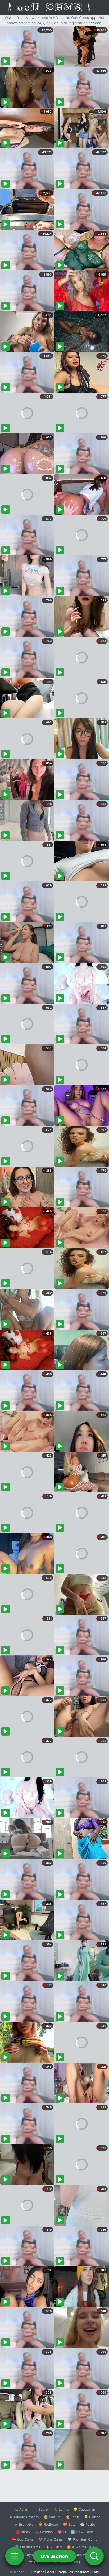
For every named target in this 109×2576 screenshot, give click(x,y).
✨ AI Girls (53, 2547)
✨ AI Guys (24, 2555)
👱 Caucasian (84, 2509)
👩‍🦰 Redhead (48, 2524)
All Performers (79, 2572)
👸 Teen (72, 2517)
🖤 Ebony (41, 2509)
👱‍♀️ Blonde (92, 2517)
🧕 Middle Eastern (24, 2517)
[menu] (15, 2556)
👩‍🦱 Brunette (24, 2524)
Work (50, 2572)
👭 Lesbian (44, 2532)
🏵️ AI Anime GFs (80, 2547)
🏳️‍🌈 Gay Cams (23, 2539)
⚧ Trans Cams (51, 2539)
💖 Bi (62, 2532)
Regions (38, 2572)
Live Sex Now (55, 2556)
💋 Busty (23, 2532)
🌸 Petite (88, 2524)
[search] (94, 2556)
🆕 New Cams (82, 2532)
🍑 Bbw (69, 2524)
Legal (96, 2572)
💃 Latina (61, 2509)
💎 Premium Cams (82, 2539)
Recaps (62, 2572)
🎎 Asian (21, 2509)
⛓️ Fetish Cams (28, 2547)
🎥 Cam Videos (82, 2555)
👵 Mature (52, 2517)
